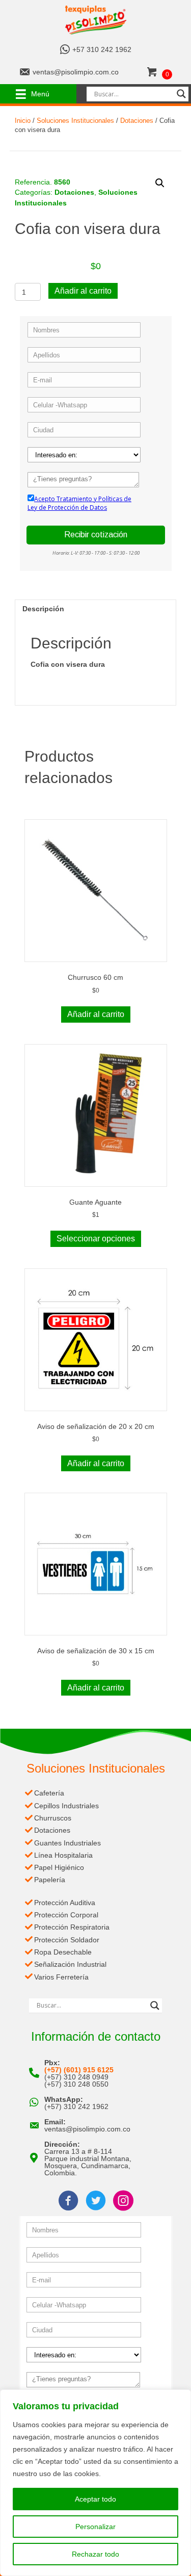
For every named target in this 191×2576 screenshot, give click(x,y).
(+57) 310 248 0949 (76, 2077)
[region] (95, 2483)
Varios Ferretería (61, 1977)
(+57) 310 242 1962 (76, 2106)
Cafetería (49, 1793)
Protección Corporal (66, 1915)
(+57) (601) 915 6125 (79, 2070)
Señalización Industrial (70, 1964)
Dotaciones (137, 121)
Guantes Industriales (67, 1843)
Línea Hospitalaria (63, 1855)
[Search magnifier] (181, 94)
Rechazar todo (95, 2554)
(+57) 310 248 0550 (76, 2084)
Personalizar (95, 2527)
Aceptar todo (95, 2499)
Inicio (23, 121)
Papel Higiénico (59, 1867)
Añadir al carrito (83, 291)
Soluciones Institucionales (75, 121)
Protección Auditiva (65, 1903)
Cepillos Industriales (66, 1806)
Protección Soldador (67, 1940)
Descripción (43, 609)
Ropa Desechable (63, 1952)
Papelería (50, 1880)
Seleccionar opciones (96, 1239)
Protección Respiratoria (72, 1927)
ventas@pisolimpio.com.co (76, 72)
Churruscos (53, 1818)
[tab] (96, 608)
